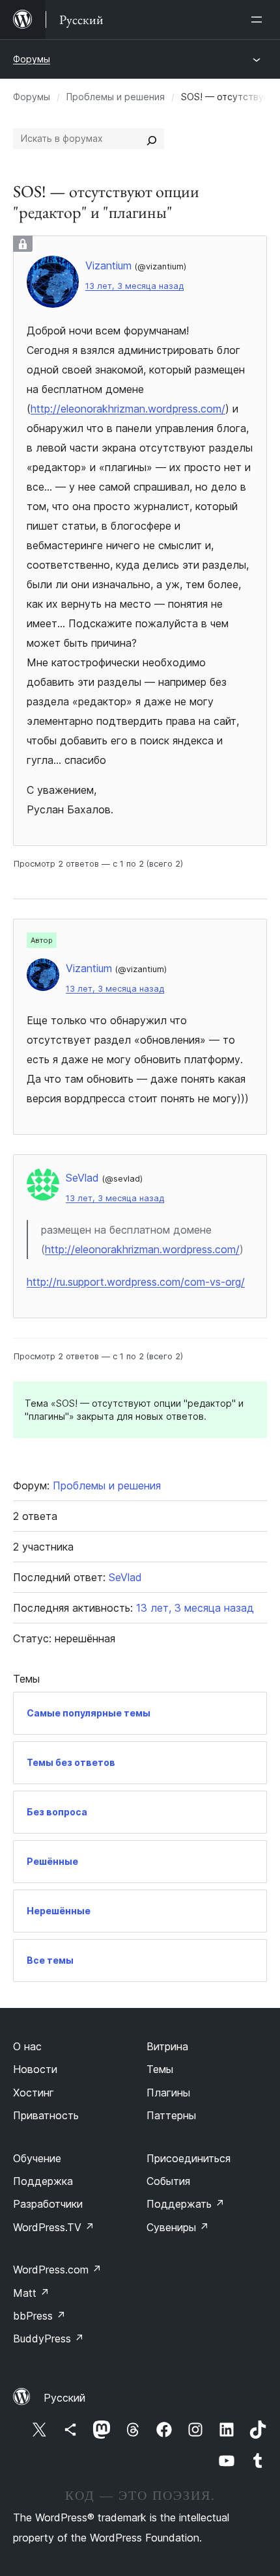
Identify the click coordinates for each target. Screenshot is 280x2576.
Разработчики (48, 2204)
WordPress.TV (54, 2227)
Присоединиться (189, 2158)
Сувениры (178, 2227)
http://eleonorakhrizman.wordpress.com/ (128, 409)
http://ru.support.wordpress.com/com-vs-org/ (136, 1282)
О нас (27, 2046)
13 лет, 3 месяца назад (134, 286)
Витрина (167, 2046)
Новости (35, 2069)
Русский (64, 2398)
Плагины (168, 2093)
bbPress (39, 2316)
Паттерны (171, 2115)
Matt (31, 2293)
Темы (160, 2069)
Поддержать (186, 2204)
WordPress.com (57, 2270)
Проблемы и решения (116, 97)
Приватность (46, 2115)
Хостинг (34, 2093)
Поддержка (43, 2181)
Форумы (32, 59)
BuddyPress (49, 2339)
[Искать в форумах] (152, 139)
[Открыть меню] (259, 20)
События (168, 2181)
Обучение (37, 2158)
